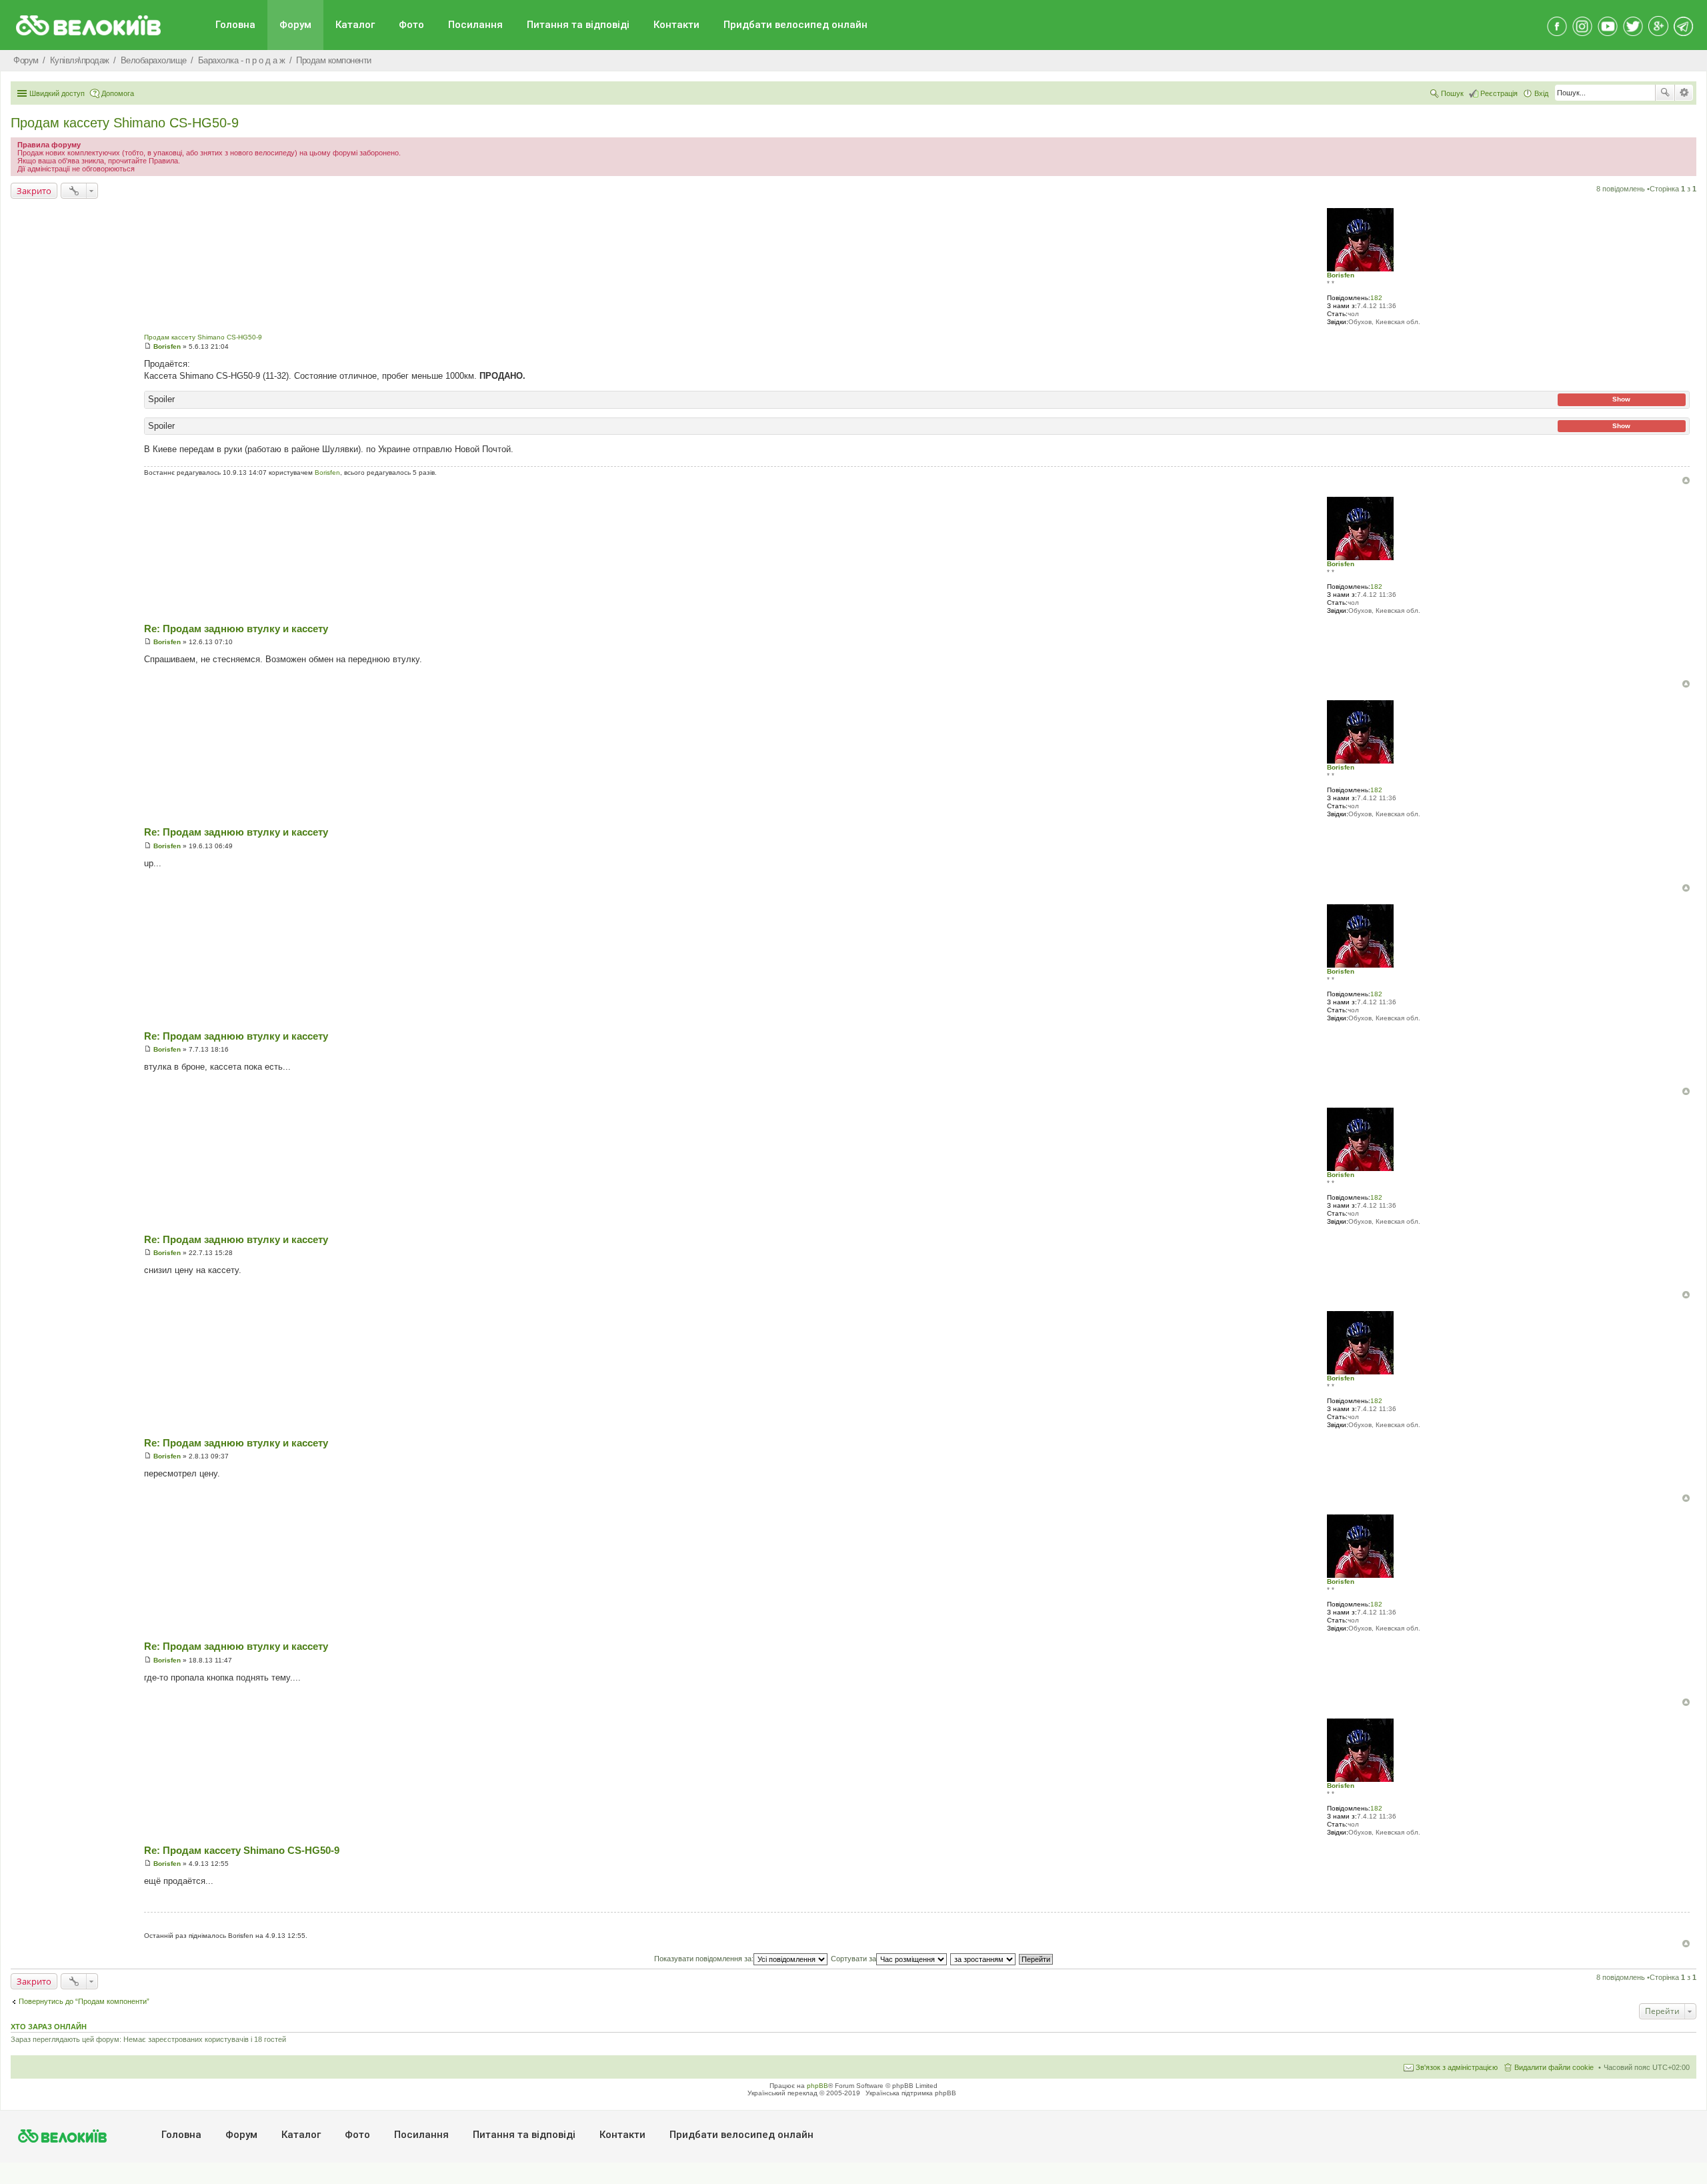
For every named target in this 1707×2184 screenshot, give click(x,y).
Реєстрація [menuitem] (1499, 93)
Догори (1686, 480)
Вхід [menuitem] (1541, 93)
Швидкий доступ (57, 93)
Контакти (676, 25)
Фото (411, 25)
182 (1376, 298)
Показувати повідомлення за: (704, 1959)
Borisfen (1341, 275)
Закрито (34, 191)
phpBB (817, 2086)
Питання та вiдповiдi (578, 25)
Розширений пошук (1684, 93)
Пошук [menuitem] (1452, 93)
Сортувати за (853, 1959)
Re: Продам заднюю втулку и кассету (236, 629)
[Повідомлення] (148, 346)
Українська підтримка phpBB (911, 2093)
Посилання (475, 25)
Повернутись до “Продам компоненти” (84, 2001)
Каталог (355, 25)
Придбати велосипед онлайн (795, 25)
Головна (235, 25)
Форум (295, 25)
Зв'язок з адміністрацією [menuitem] (1457, 2067)
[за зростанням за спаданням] (984, 1959)
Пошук (1665, 93)
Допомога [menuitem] (118, 93)
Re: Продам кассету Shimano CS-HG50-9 (242, 1850)
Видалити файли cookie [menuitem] (1554, 2067)
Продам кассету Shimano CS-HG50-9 (125, 123)
